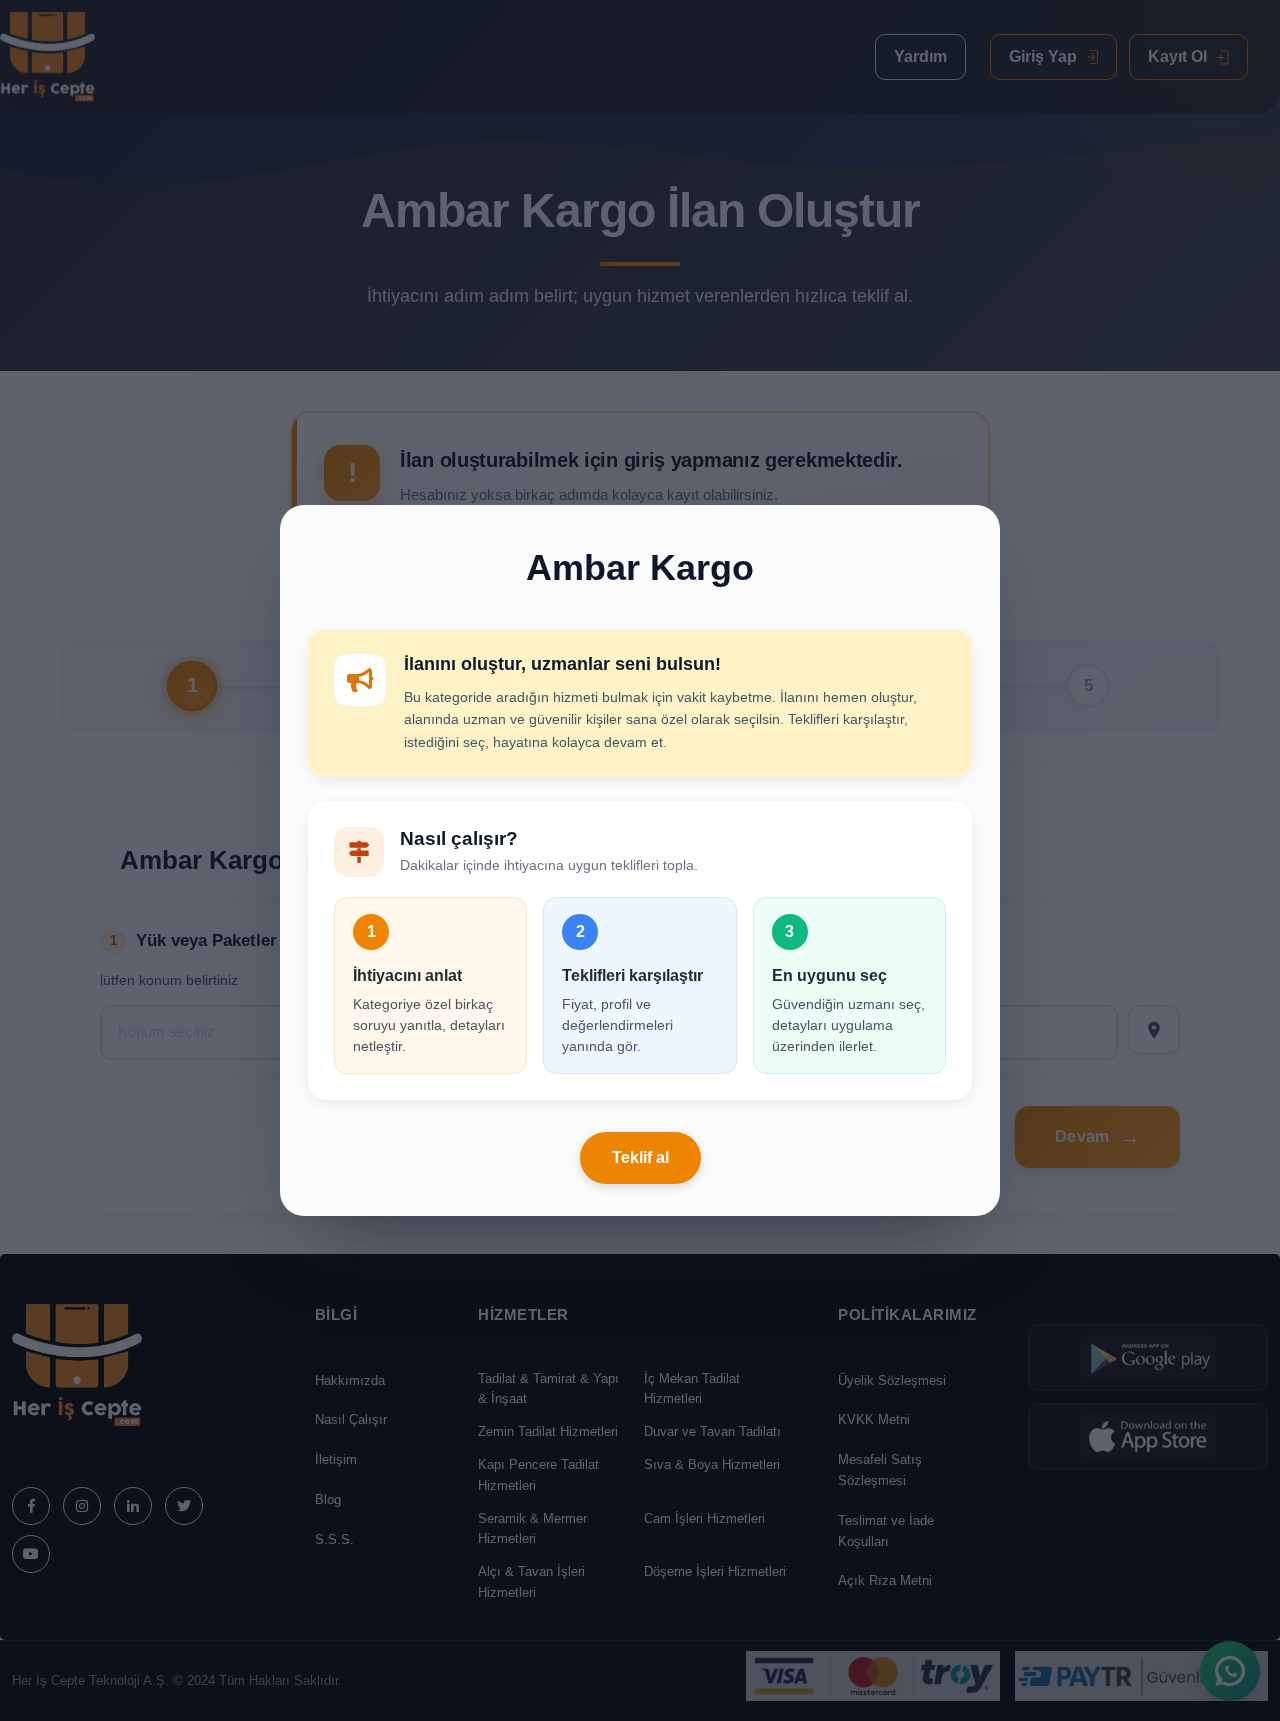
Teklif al (640, 1157)
